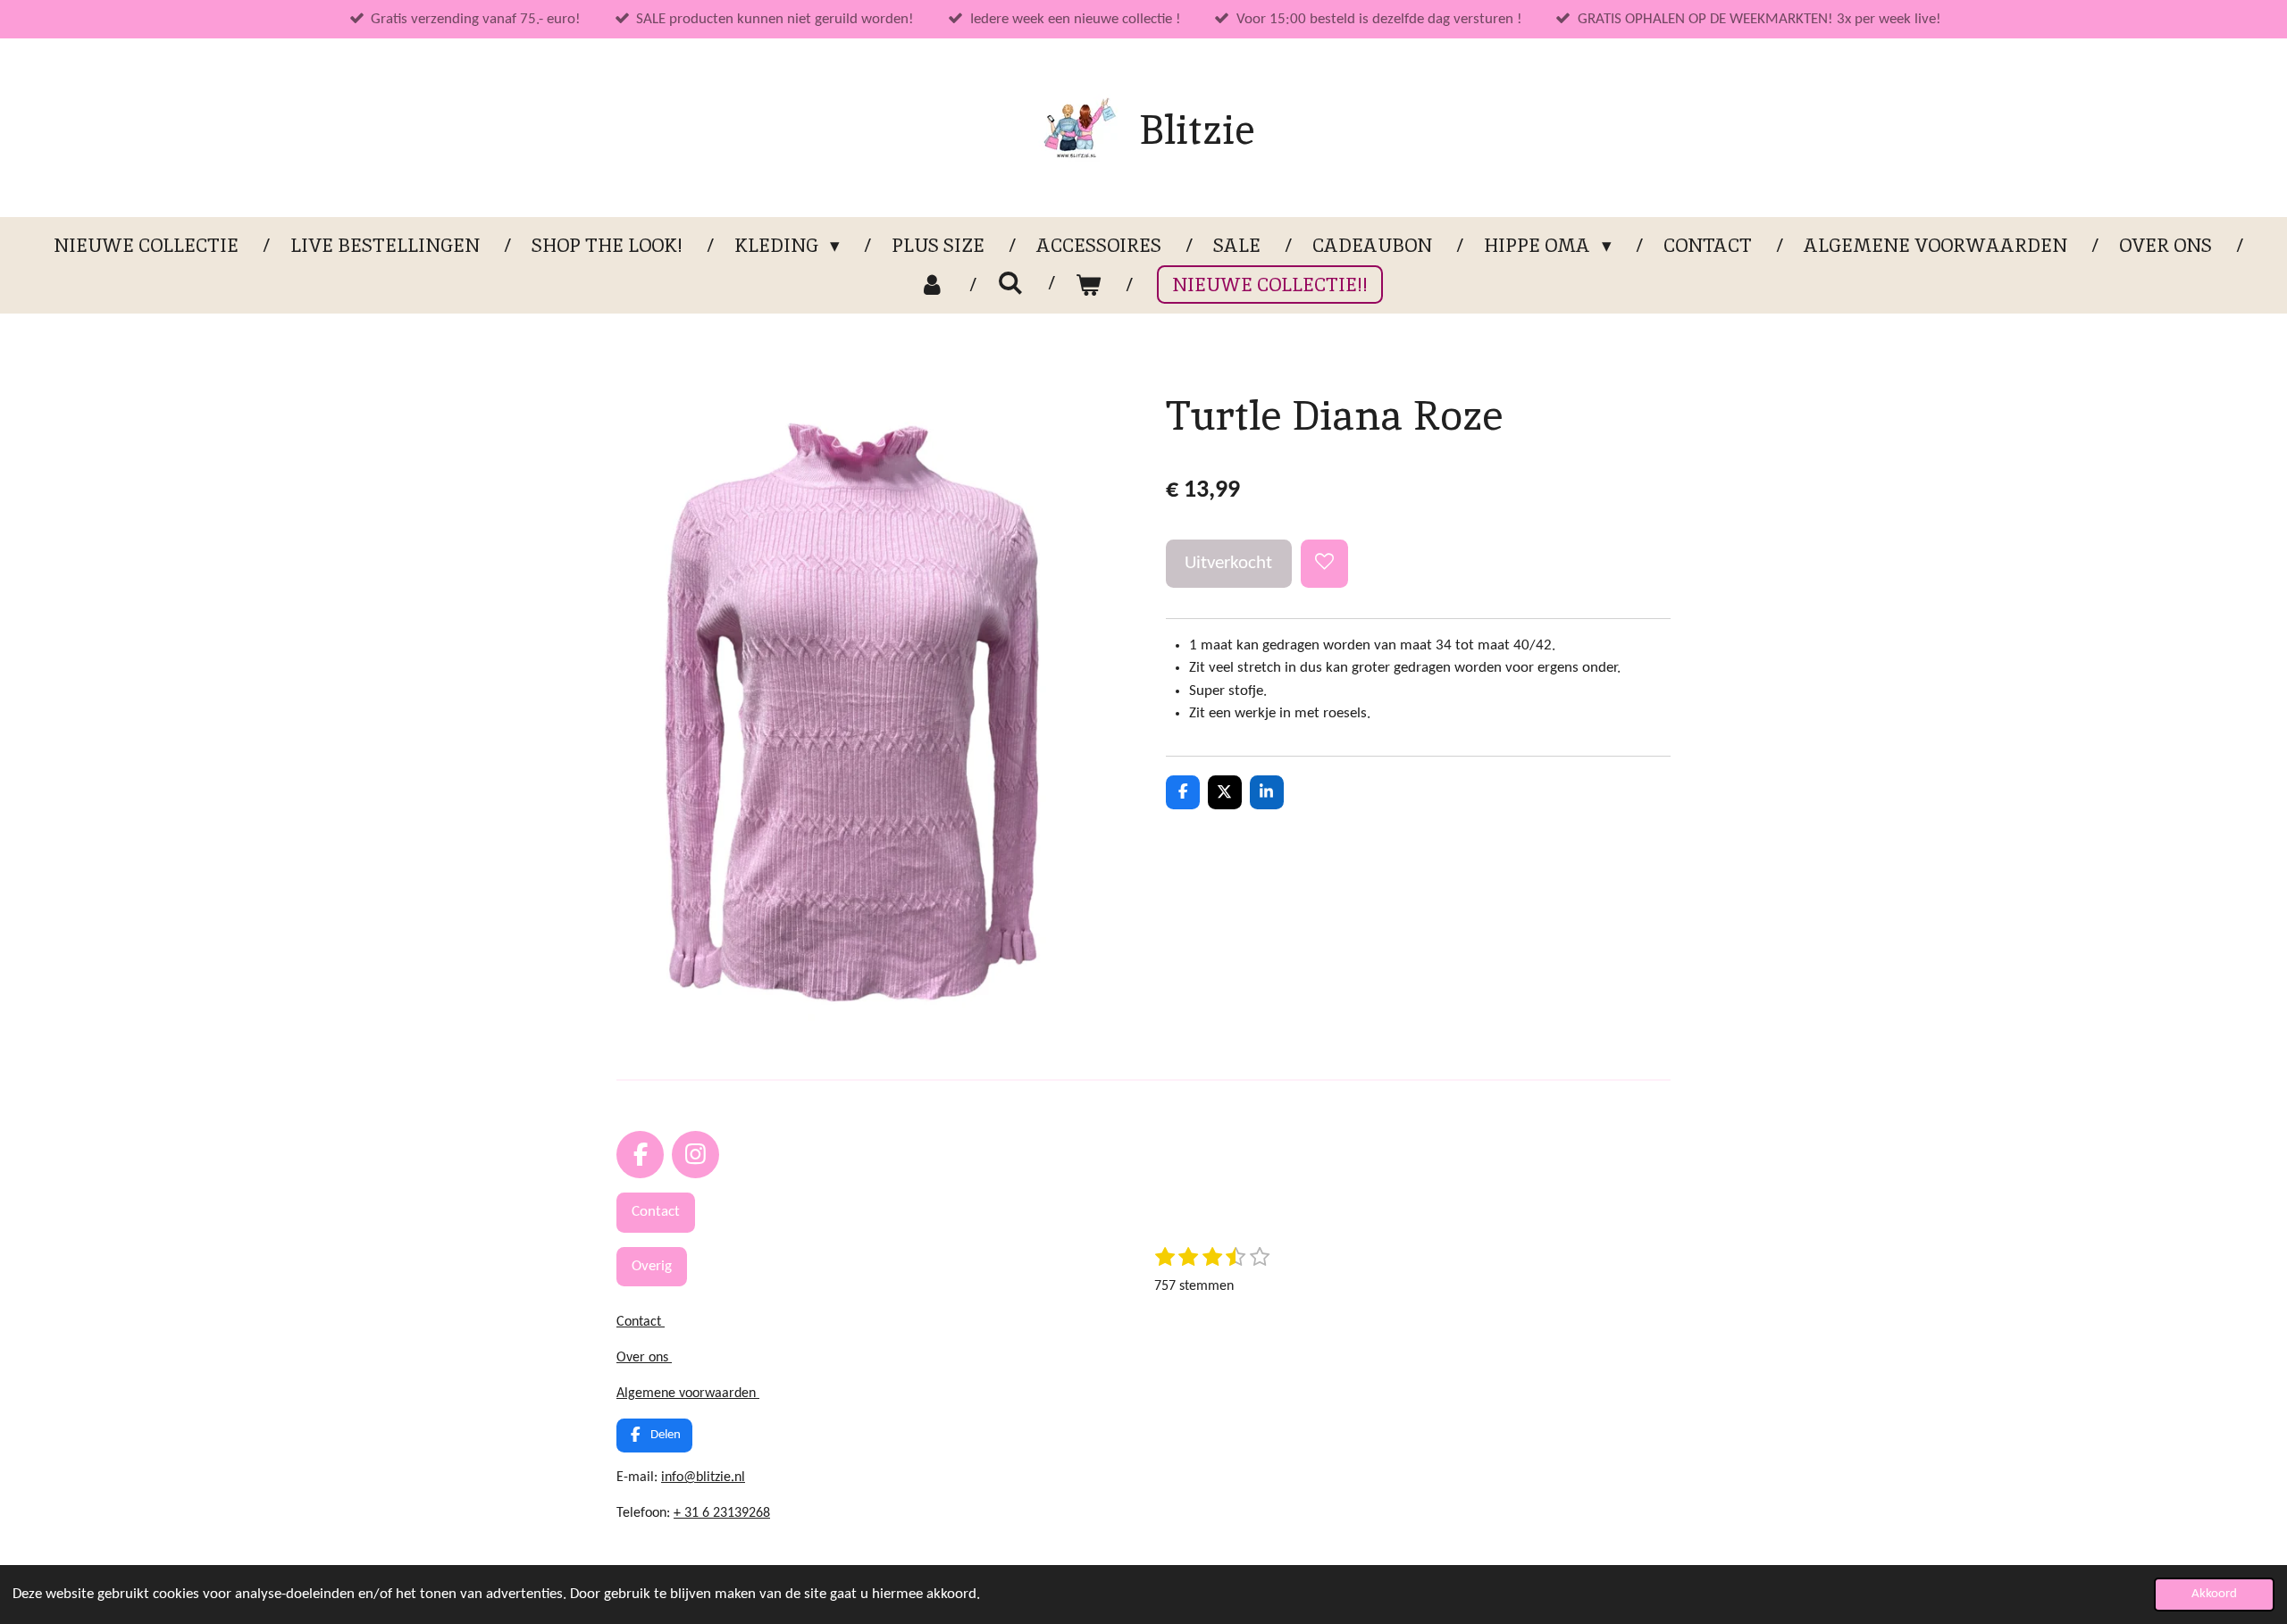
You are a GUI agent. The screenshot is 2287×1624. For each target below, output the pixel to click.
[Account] (932, 285)
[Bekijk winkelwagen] (1089, 285)
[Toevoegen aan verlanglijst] (1324, 563)
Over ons (644, 1358)
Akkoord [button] (2214, 1594)
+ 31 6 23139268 (722, 1513)
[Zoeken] (1010, 283)
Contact (641, 1322)
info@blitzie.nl (703, 1478)
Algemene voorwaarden (688, 1394)
